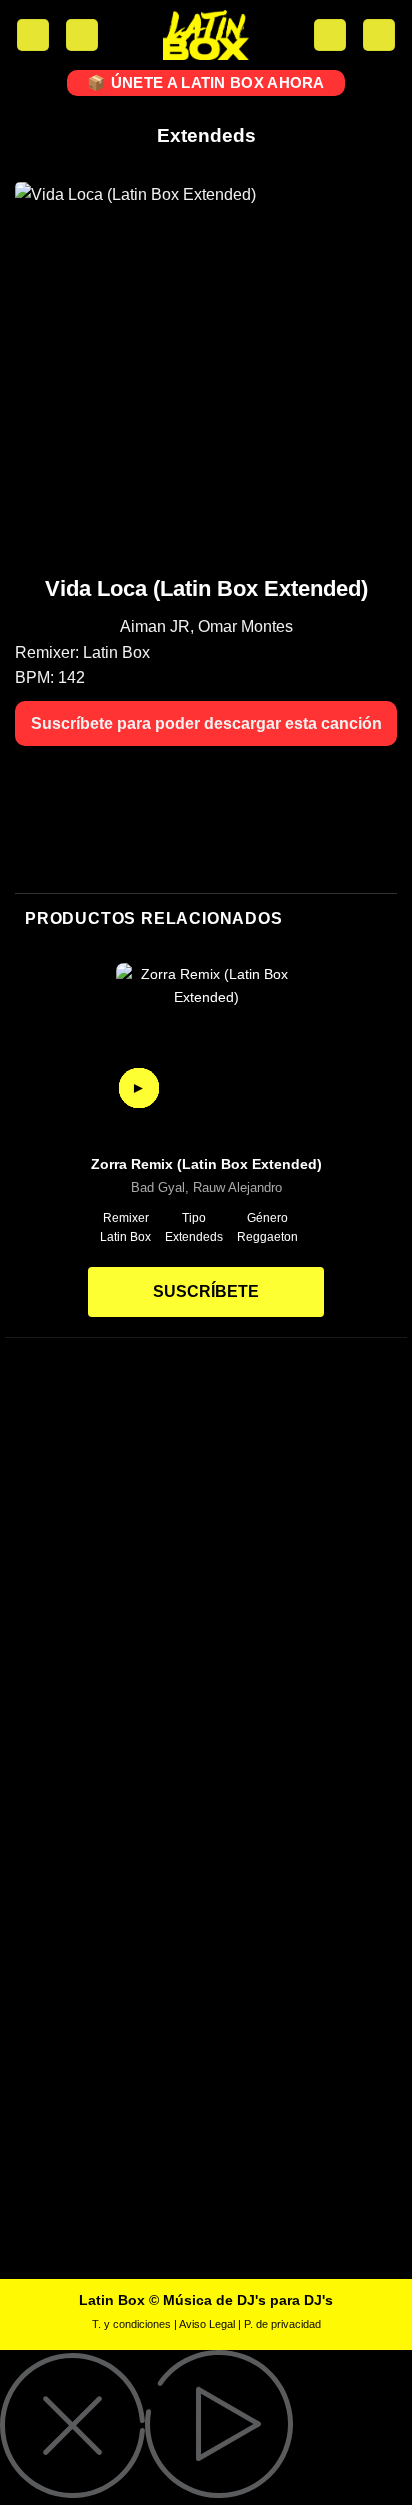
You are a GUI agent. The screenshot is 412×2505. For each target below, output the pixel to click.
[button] (33, 35)
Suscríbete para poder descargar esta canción (206, 723)
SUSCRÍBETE (206, 1291)
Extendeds (206, 135)
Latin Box (116, 652)
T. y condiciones (131, 2324)
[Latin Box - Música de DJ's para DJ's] (206, 35)
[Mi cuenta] (82, 35)
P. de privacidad (282, 2324)
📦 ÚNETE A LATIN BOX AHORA (206, 82)
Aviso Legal (207, 2324)
